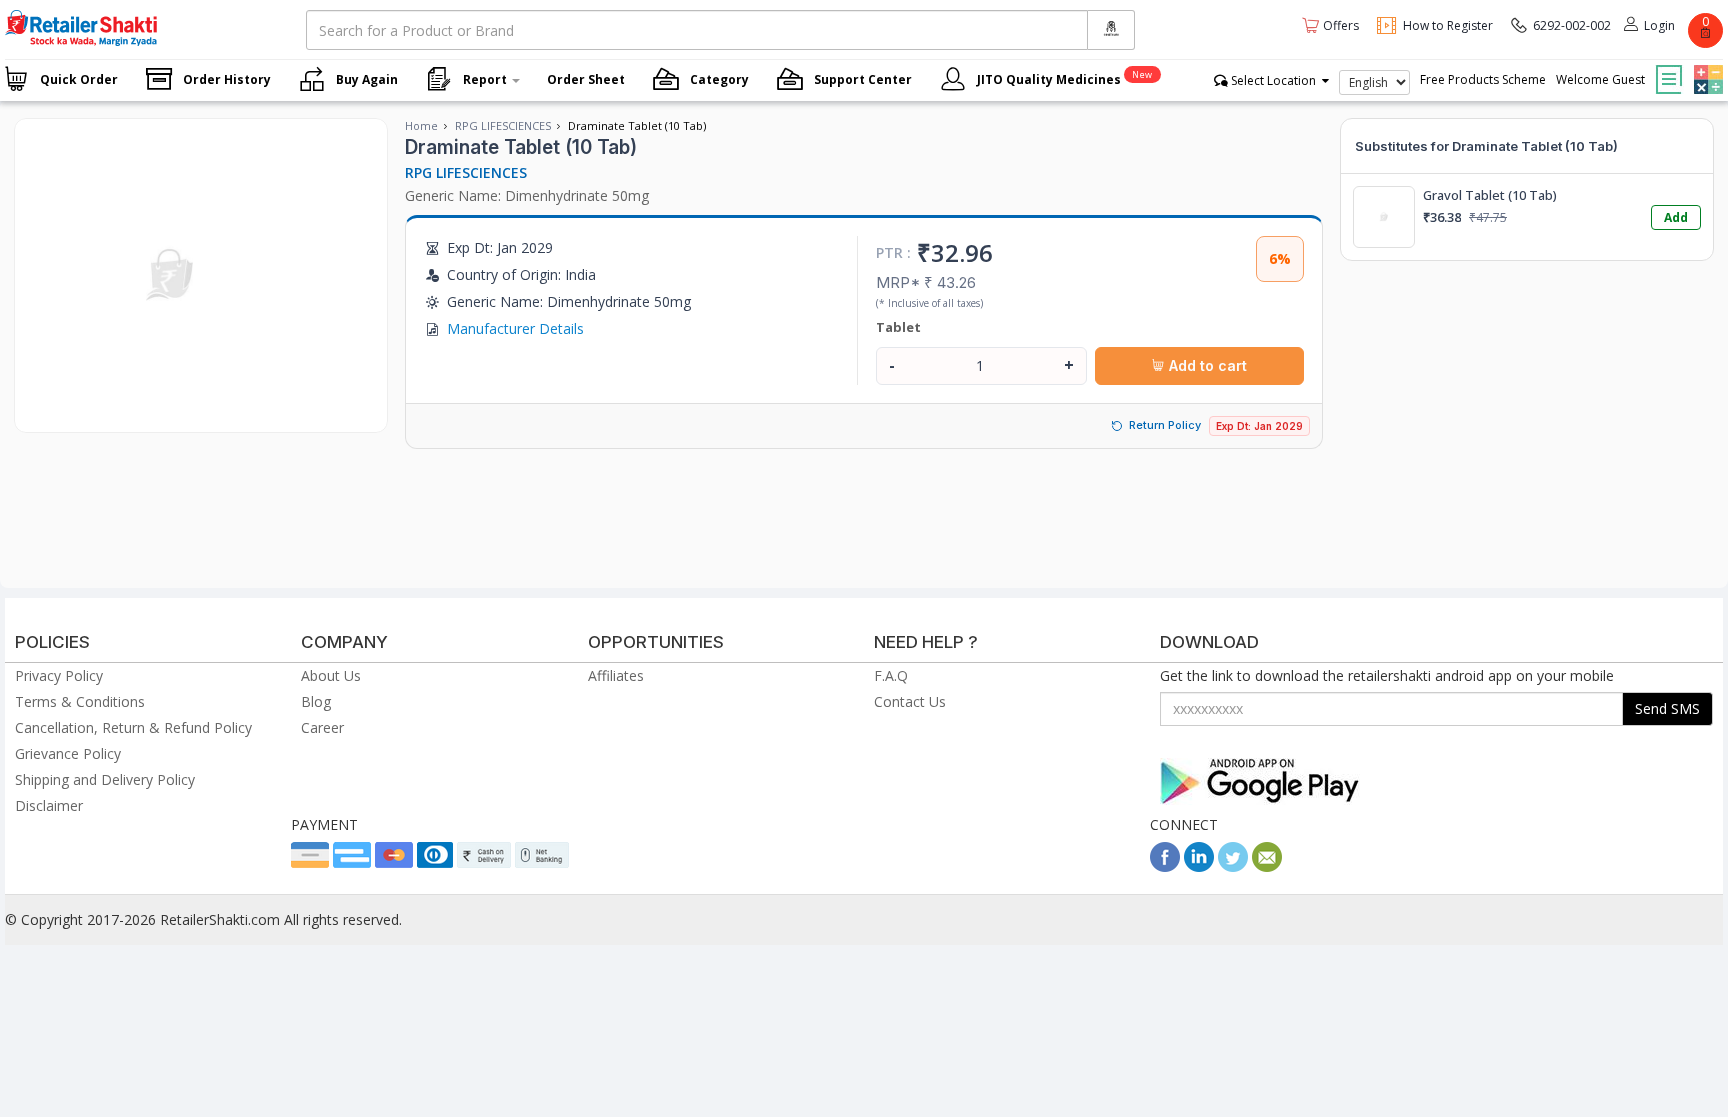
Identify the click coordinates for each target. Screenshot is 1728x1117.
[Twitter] (1233, 866)
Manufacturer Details (515, 328)
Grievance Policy (68, 753)
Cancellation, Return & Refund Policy (133, 727)
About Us (331, 675)
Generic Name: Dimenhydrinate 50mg (527, 195)
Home (421, 125)
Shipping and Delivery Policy (105, 779)
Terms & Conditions (80, 701)
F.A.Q (891, 675)
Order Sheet (586, 79)
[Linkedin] (1199, 866)
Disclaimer (49, 805)
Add (1676, 217)
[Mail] (1267, 866)
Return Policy (1165, 425)
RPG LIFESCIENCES (503, 125)
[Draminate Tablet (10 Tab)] (171, 411)
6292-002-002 (1572, 25)
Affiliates (616, 675)
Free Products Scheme (1483, 79)
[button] (1706, 65)
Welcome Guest (1600, 79)
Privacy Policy (59, 675)
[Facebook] (1165, 866)
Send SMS (1667, 708)
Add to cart (1206, 365)
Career (322, 727)
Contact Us (910, 701)
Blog (316, 701)
